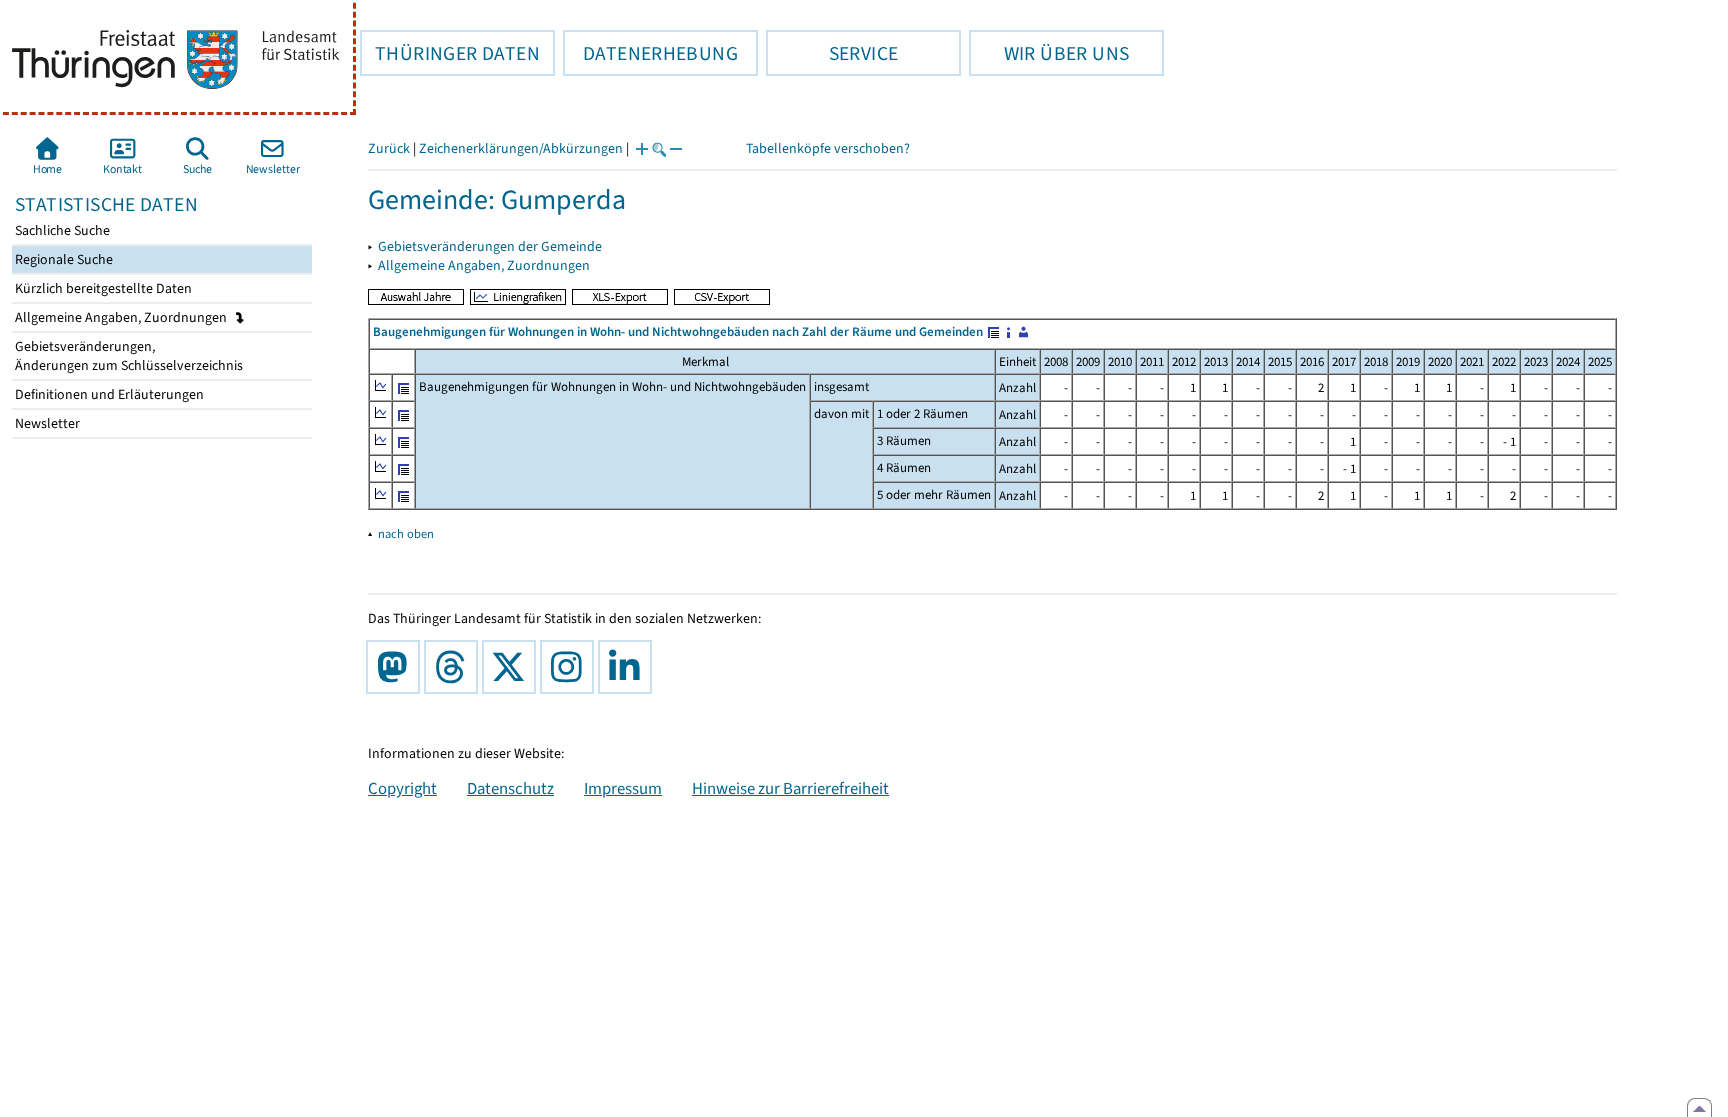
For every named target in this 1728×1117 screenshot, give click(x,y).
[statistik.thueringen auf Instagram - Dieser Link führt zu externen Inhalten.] (571, 667)
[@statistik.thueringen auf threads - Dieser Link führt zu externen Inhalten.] (455, 667)
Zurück (389, 148)
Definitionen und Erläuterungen (108, 394)
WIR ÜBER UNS (1049, 53)
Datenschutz (510, 788)
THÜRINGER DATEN (450, 53)
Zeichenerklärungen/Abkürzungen (521, 148)
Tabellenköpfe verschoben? (828, 148)
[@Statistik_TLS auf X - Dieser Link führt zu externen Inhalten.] (513, 667)
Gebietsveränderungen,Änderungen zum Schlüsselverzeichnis (127, 356)
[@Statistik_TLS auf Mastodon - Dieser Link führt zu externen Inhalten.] (397, 667)
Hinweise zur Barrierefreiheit (790, 788)
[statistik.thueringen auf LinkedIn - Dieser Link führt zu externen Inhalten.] (629, 667)
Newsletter (46, 423)
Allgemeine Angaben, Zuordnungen (122, 317)
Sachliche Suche (61, 230)
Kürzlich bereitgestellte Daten (102, 288)
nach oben (406, 533)
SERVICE (832, 53)
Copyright (402, 788)
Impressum (623, 788)
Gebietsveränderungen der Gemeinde (490, 246)
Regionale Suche (62, 259)
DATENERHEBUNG (650, 53)
